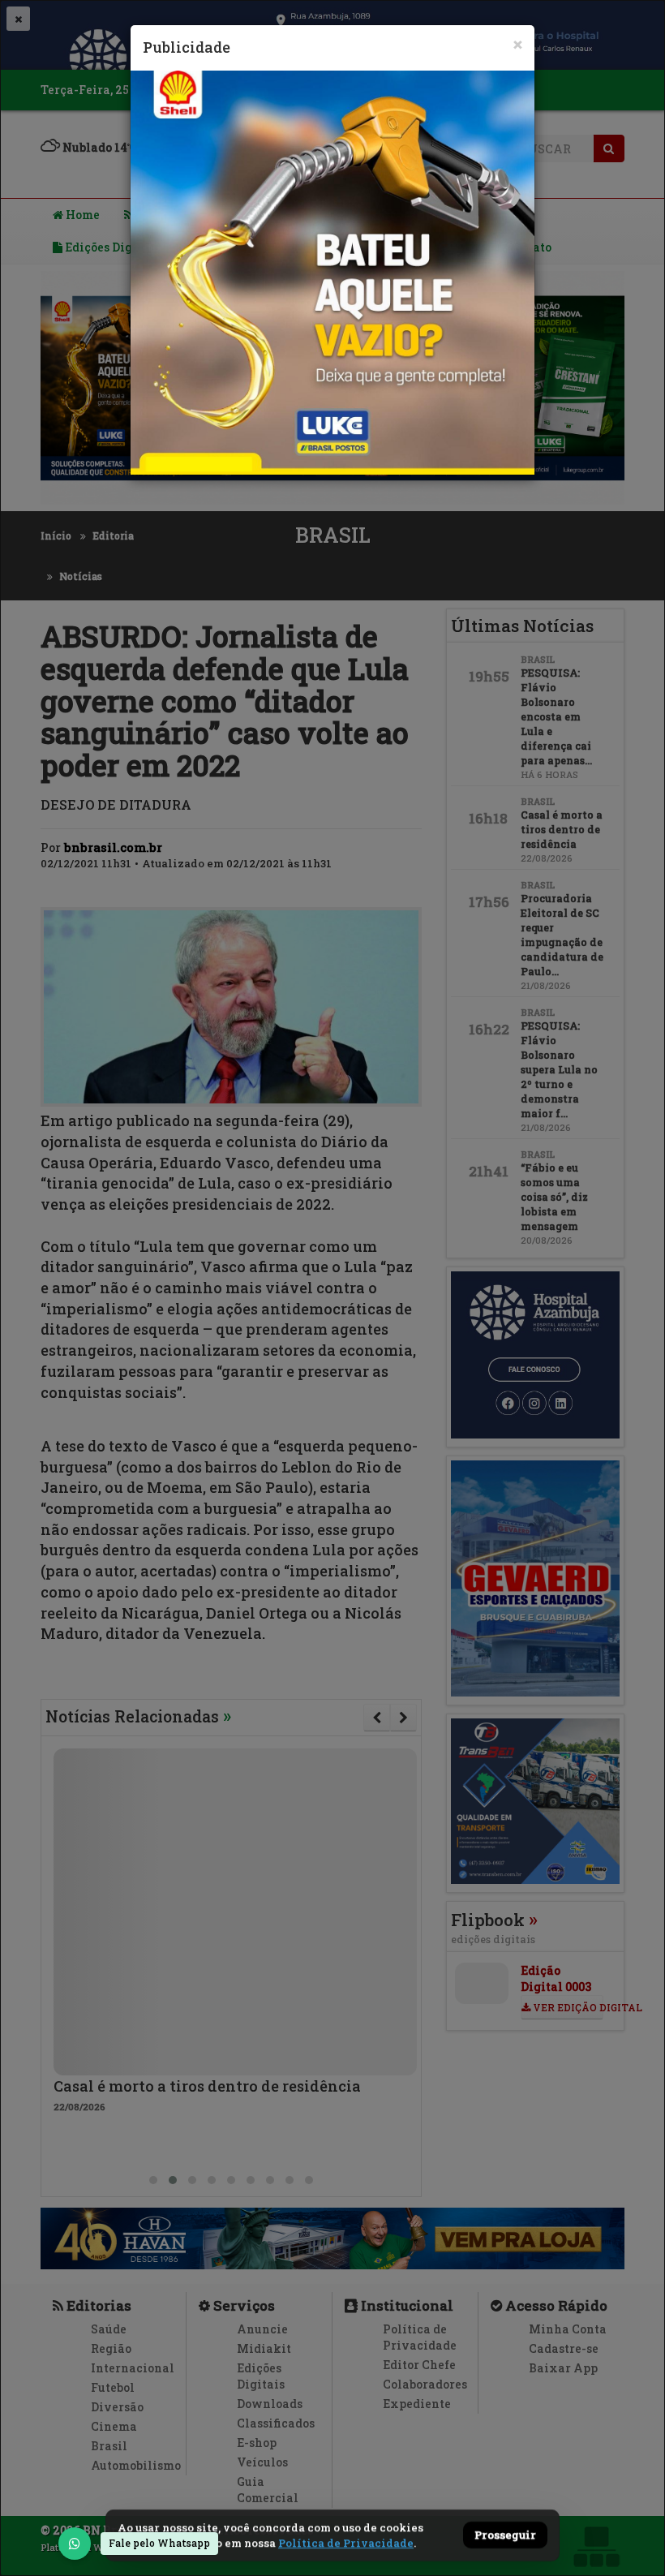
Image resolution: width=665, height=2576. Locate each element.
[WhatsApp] (75, 2544)
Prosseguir (505, 2535)
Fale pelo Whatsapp (159, 2543)
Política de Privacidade (346, 2543)
